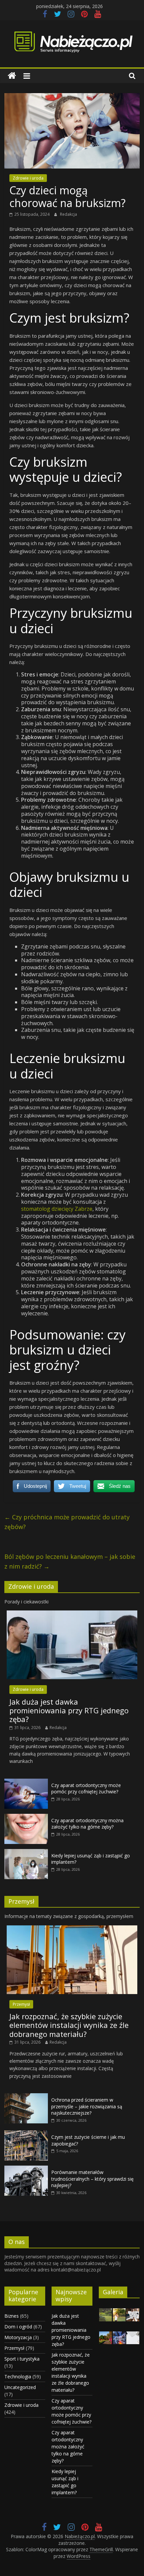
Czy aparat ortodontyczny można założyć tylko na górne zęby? (87, 1824)
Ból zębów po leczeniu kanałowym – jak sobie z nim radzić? (70, 1561)
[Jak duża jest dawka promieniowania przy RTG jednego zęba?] (72, 1614)
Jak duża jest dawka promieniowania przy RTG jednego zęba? (69, 1710)
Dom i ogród (18, 2327)
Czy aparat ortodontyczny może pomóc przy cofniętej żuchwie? (86, 1789)
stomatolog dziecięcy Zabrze (57, 1209)
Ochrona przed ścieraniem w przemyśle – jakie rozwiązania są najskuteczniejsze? (87, 2106)
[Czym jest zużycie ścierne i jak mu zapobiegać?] (26, 2134)
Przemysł (21, 2004)
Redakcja (68, 214)
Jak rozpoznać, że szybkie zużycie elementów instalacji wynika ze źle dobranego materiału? (69, 2025)
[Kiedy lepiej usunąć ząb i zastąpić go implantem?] (26, 1853)
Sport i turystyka (22, 2359)
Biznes (12, 2316)
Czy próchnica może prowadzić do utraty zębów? (67, 1522)
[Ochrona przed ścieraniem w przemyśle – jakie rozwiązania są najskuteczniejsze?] (26, 2097)
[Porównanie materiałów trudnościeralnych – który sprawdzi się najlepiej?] (26, 2169)
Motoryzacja (18, 2337)
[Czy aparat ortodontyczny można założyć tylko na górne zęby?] (26, 1817)
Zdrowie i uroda (28, 178)
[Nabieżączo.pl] (12, 76)
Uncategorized (20, 2387)
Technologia (18, 2376)
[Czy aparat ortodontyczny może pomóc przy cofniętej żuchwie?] (26, 1782)
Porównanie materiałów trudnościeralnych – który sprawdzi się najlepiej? (92, 2179)
